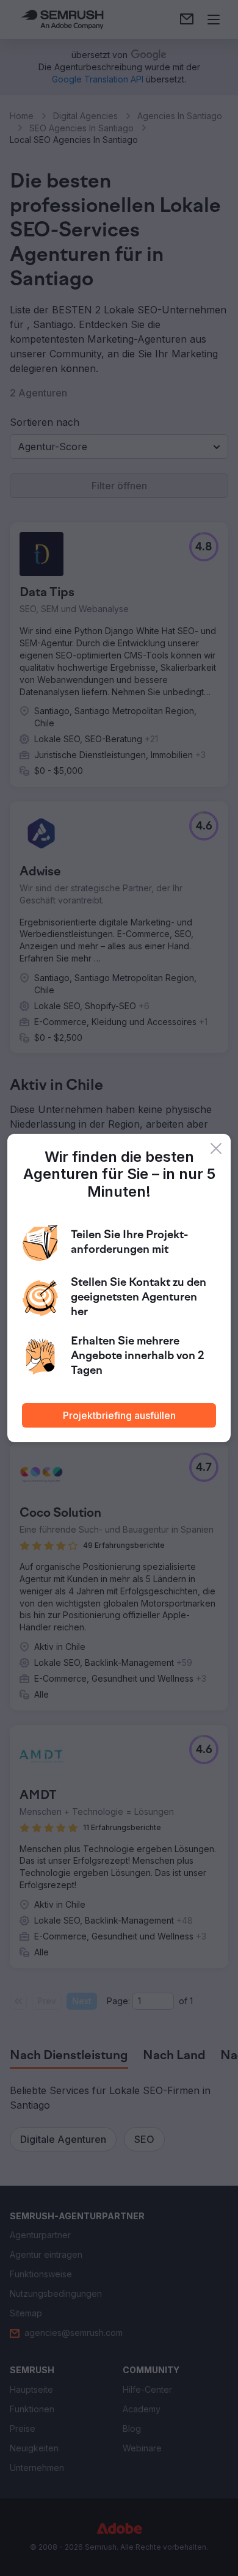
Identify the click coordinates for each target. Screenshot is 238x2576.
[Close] (216, 1148)
